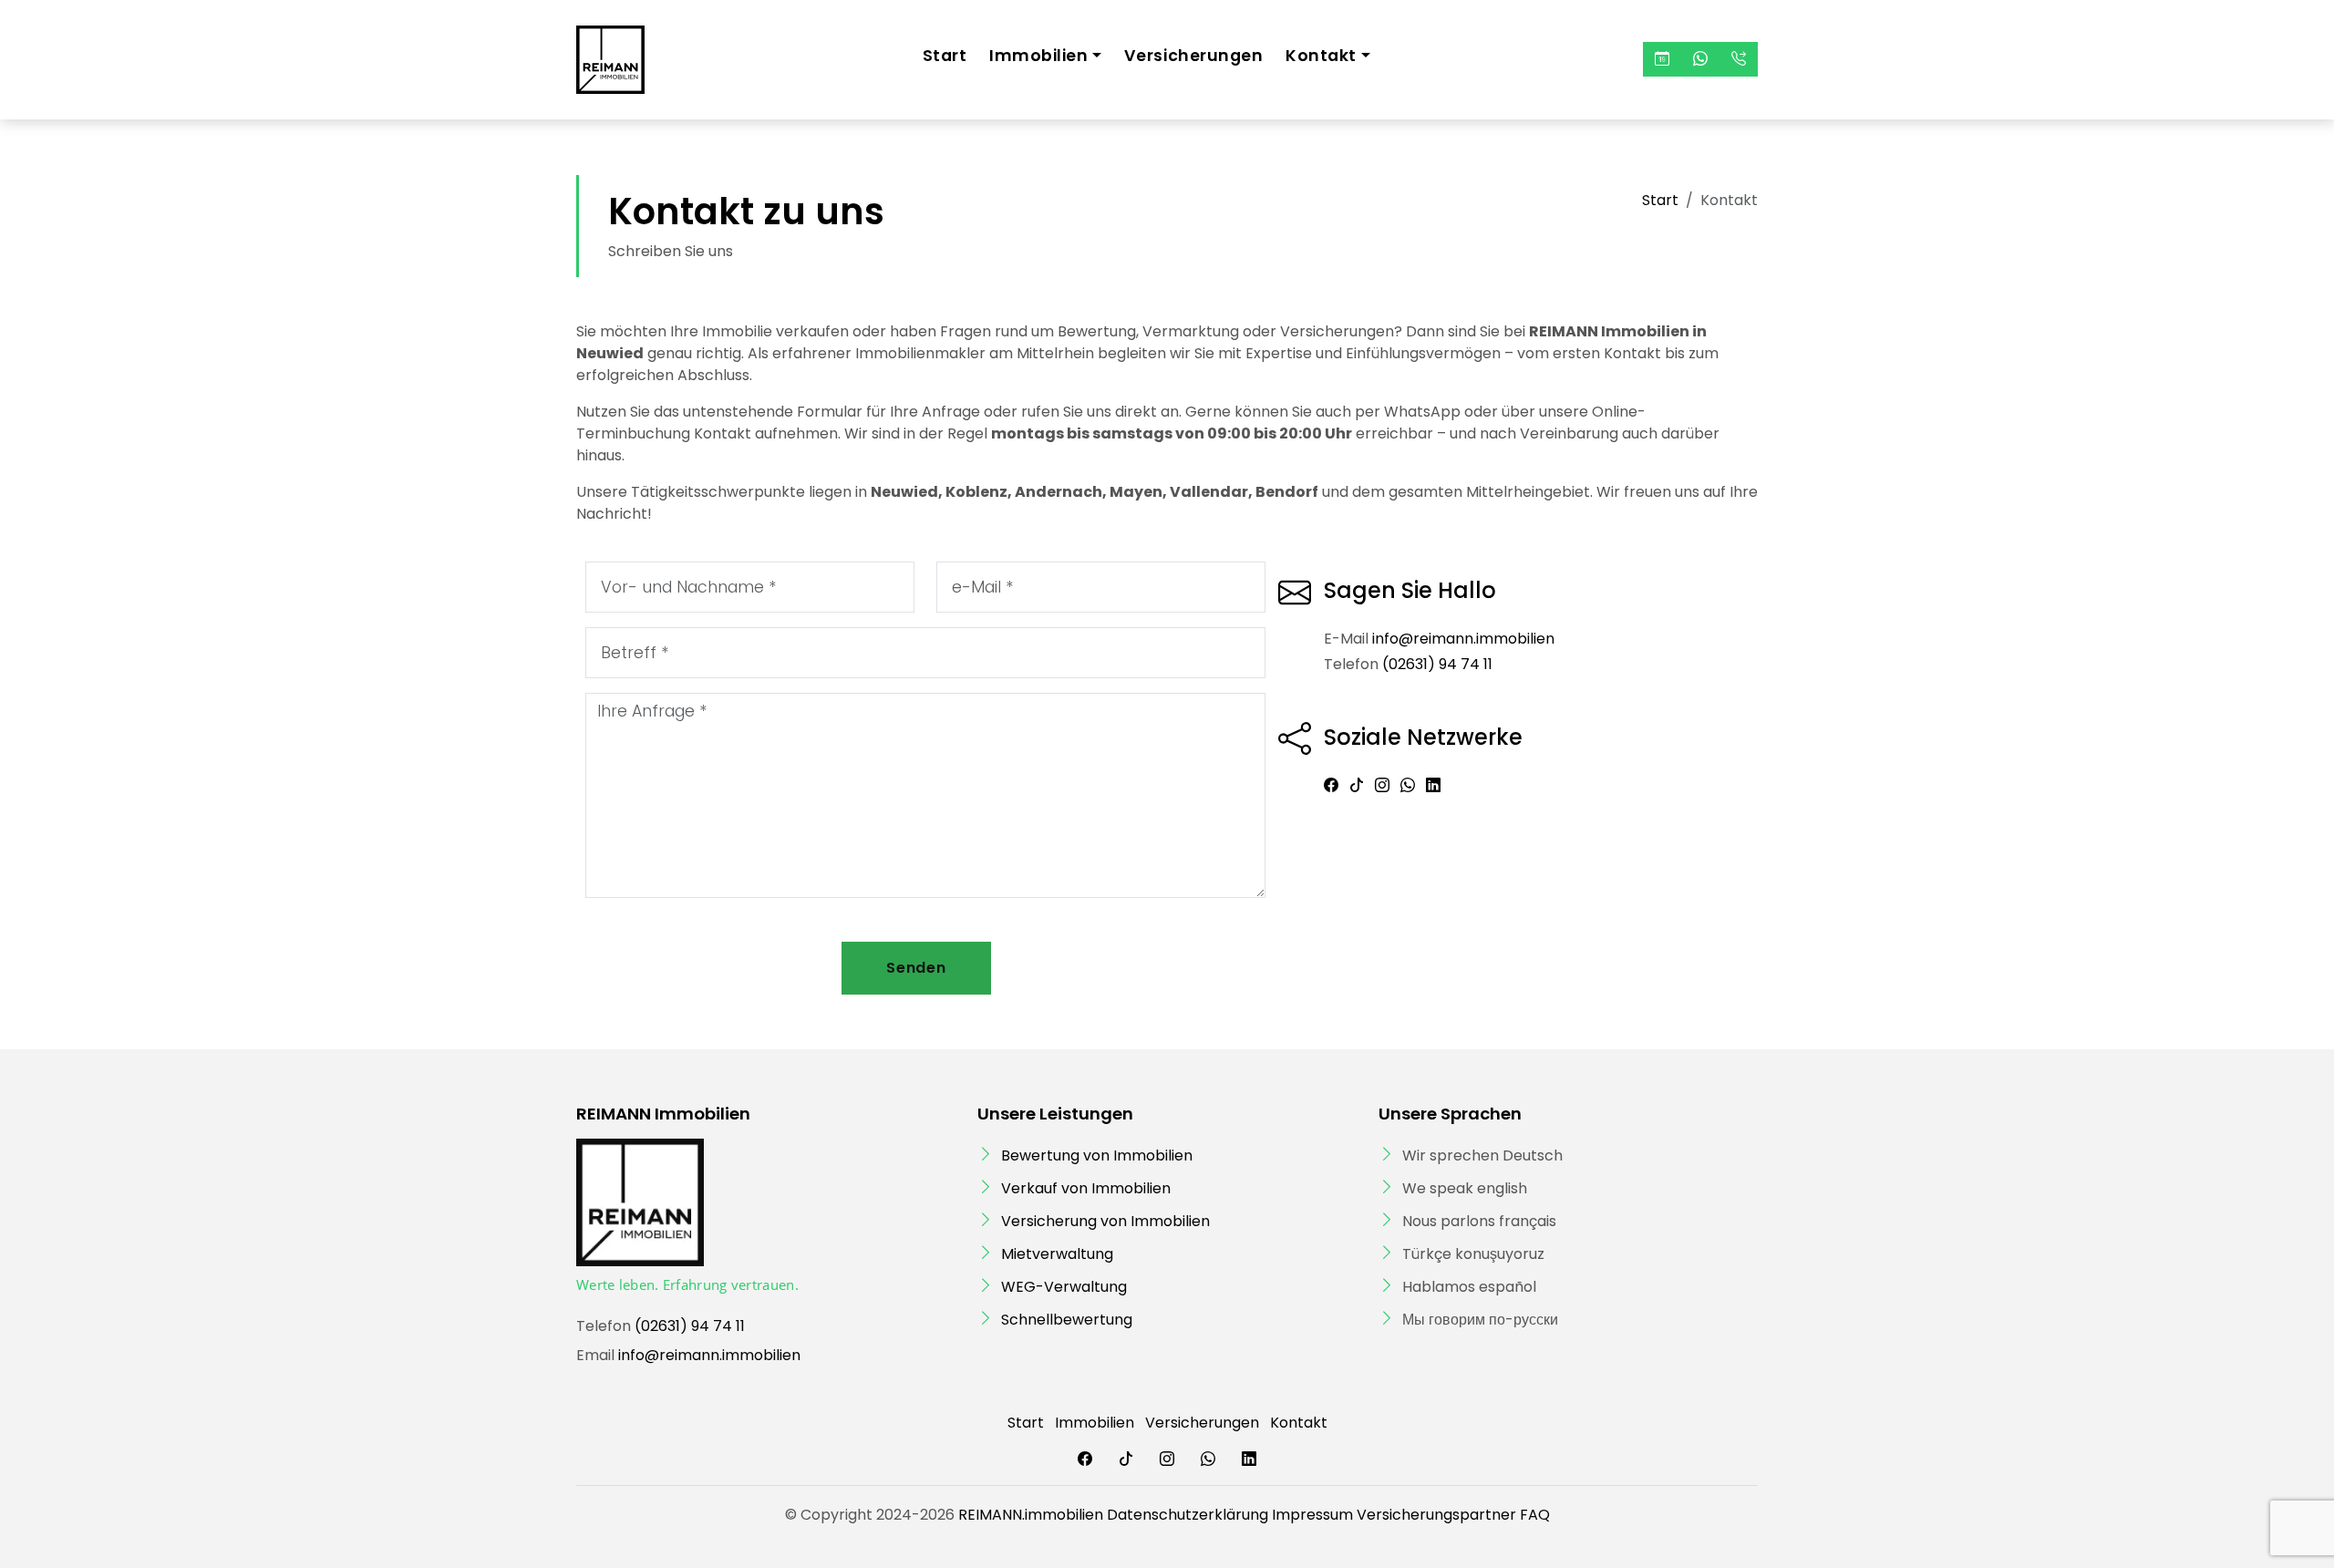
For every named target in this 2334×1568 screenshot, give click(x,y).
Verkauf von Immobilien (1086, 1188)
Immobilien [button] (1038, 56)
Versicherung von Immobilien (1105, 1221)
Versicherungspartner (1436, 1515)
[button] (1662, 59)
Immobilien (1095, 1423)
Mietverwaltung (1057, 1254)
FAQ (1535, 1515)
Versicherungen (1193, 56)
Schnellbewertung (1067, 1320)
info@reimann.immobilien (1463, 639)
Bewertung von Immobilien (1097, 1155)
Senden (916, 968)
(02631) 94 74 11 (1437, 664)
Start (945, 56)
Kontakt (1299, 1423)
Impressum (1312, 1515)
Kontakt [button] (1321, 56)
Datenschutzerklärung (1188, 1515)
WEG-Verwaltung (1064, 1287)
